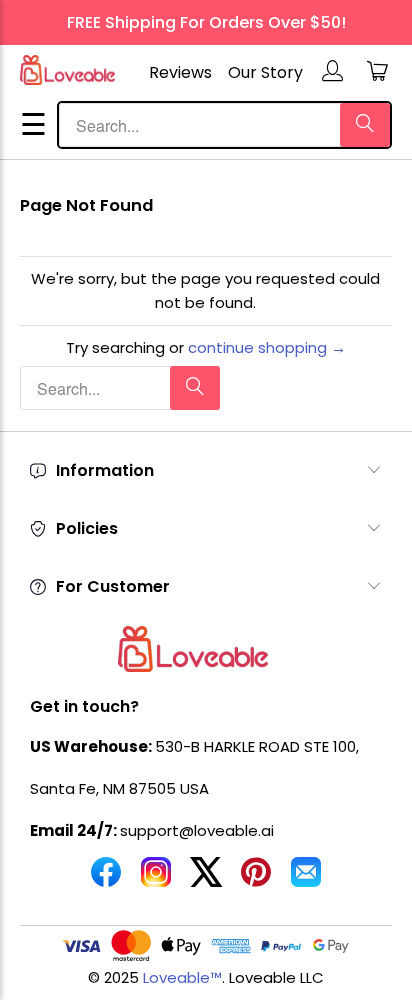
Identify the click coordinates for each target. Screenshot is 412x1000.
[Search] (365, 125)
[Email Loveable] (306, 880)
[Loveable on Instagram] (156, 880)
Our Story (265, 72)
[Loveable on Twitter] (206, 880)
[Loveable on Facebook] (106, 880)
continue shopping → (267, 347)
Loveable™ (182, 977)
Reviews (180, 72)
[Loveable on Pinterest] (256, 880)
